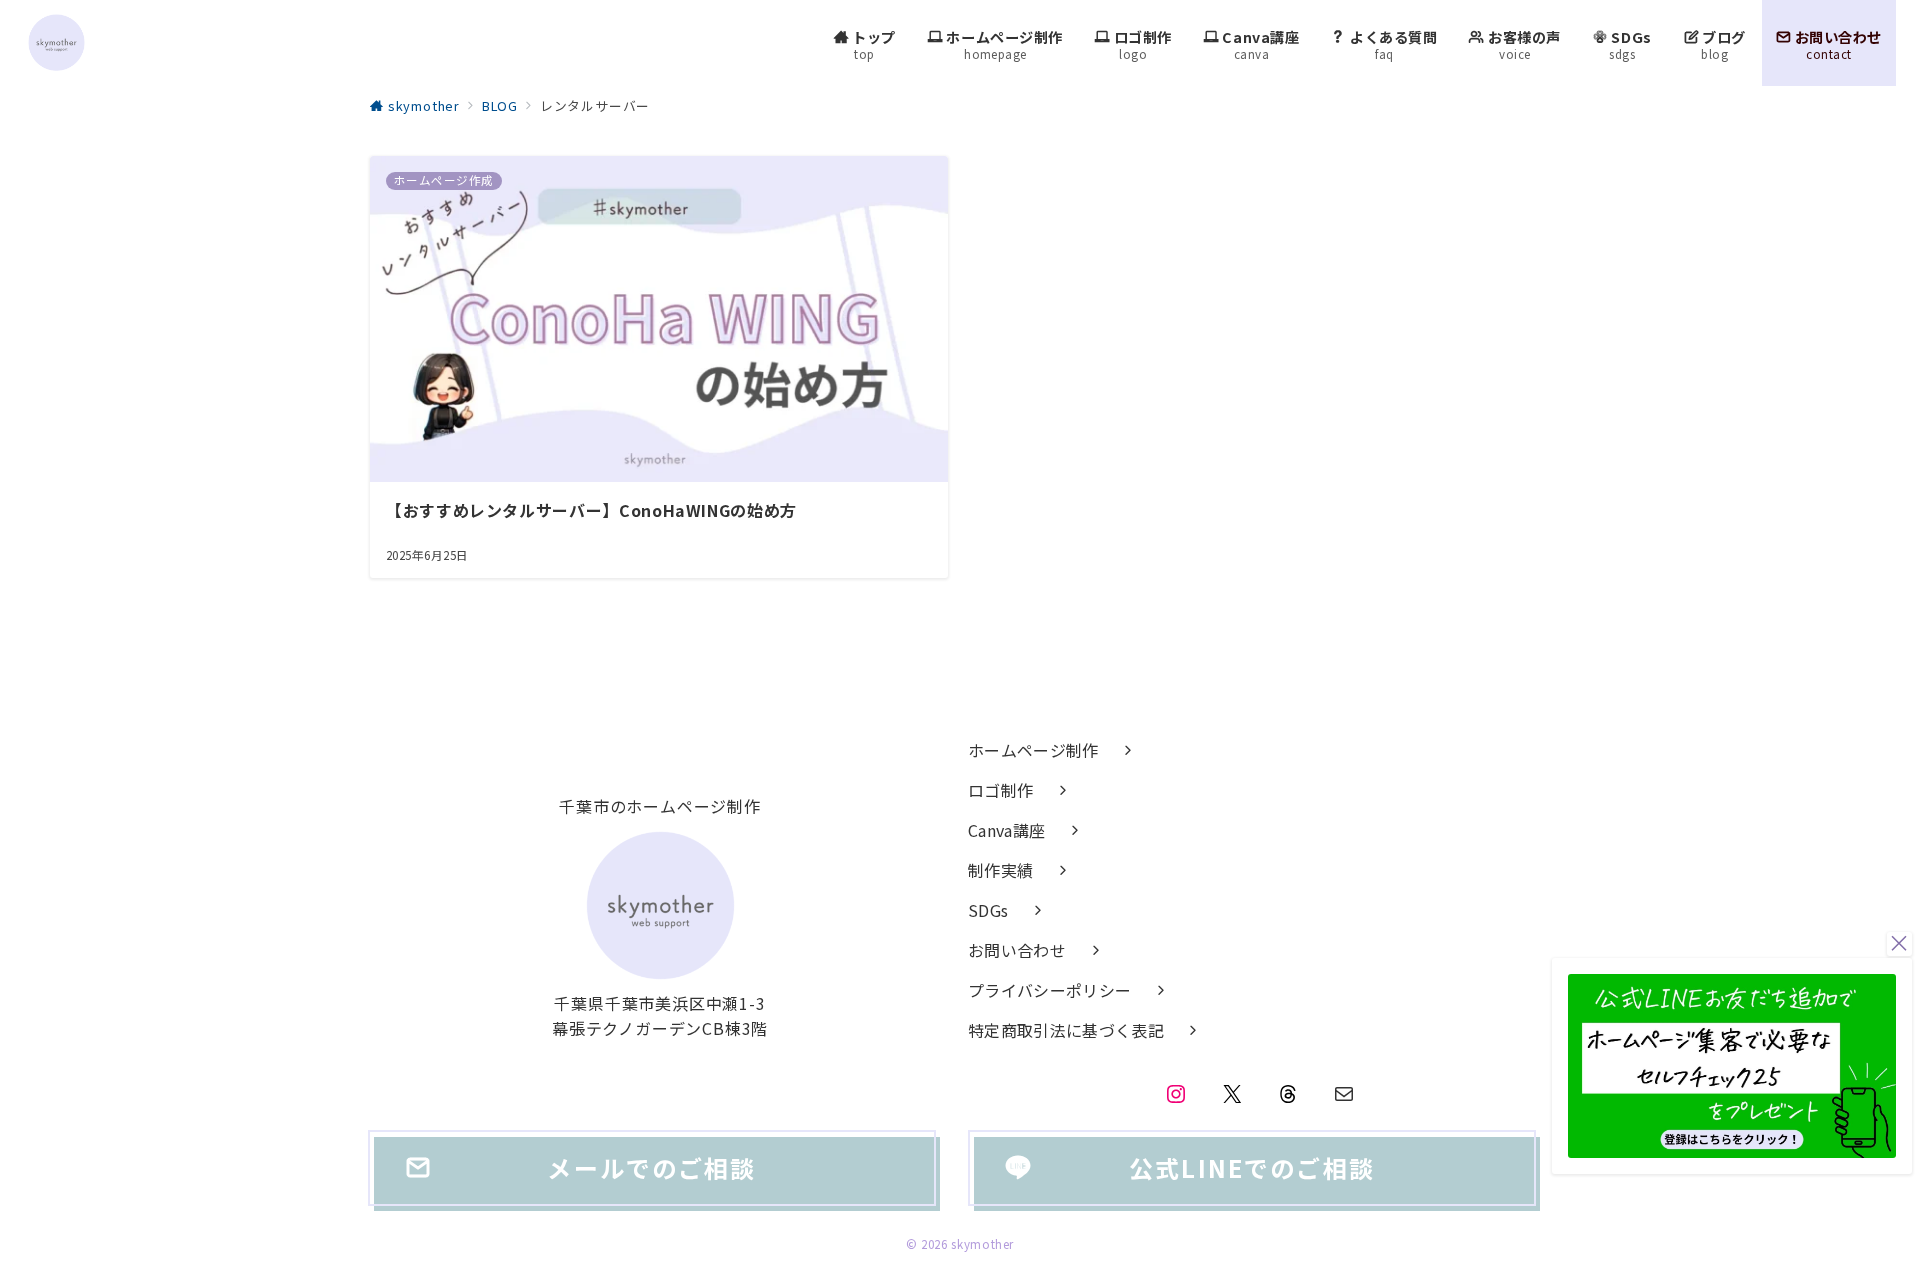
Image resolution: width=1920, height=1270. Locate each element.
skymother (982, 1244)
